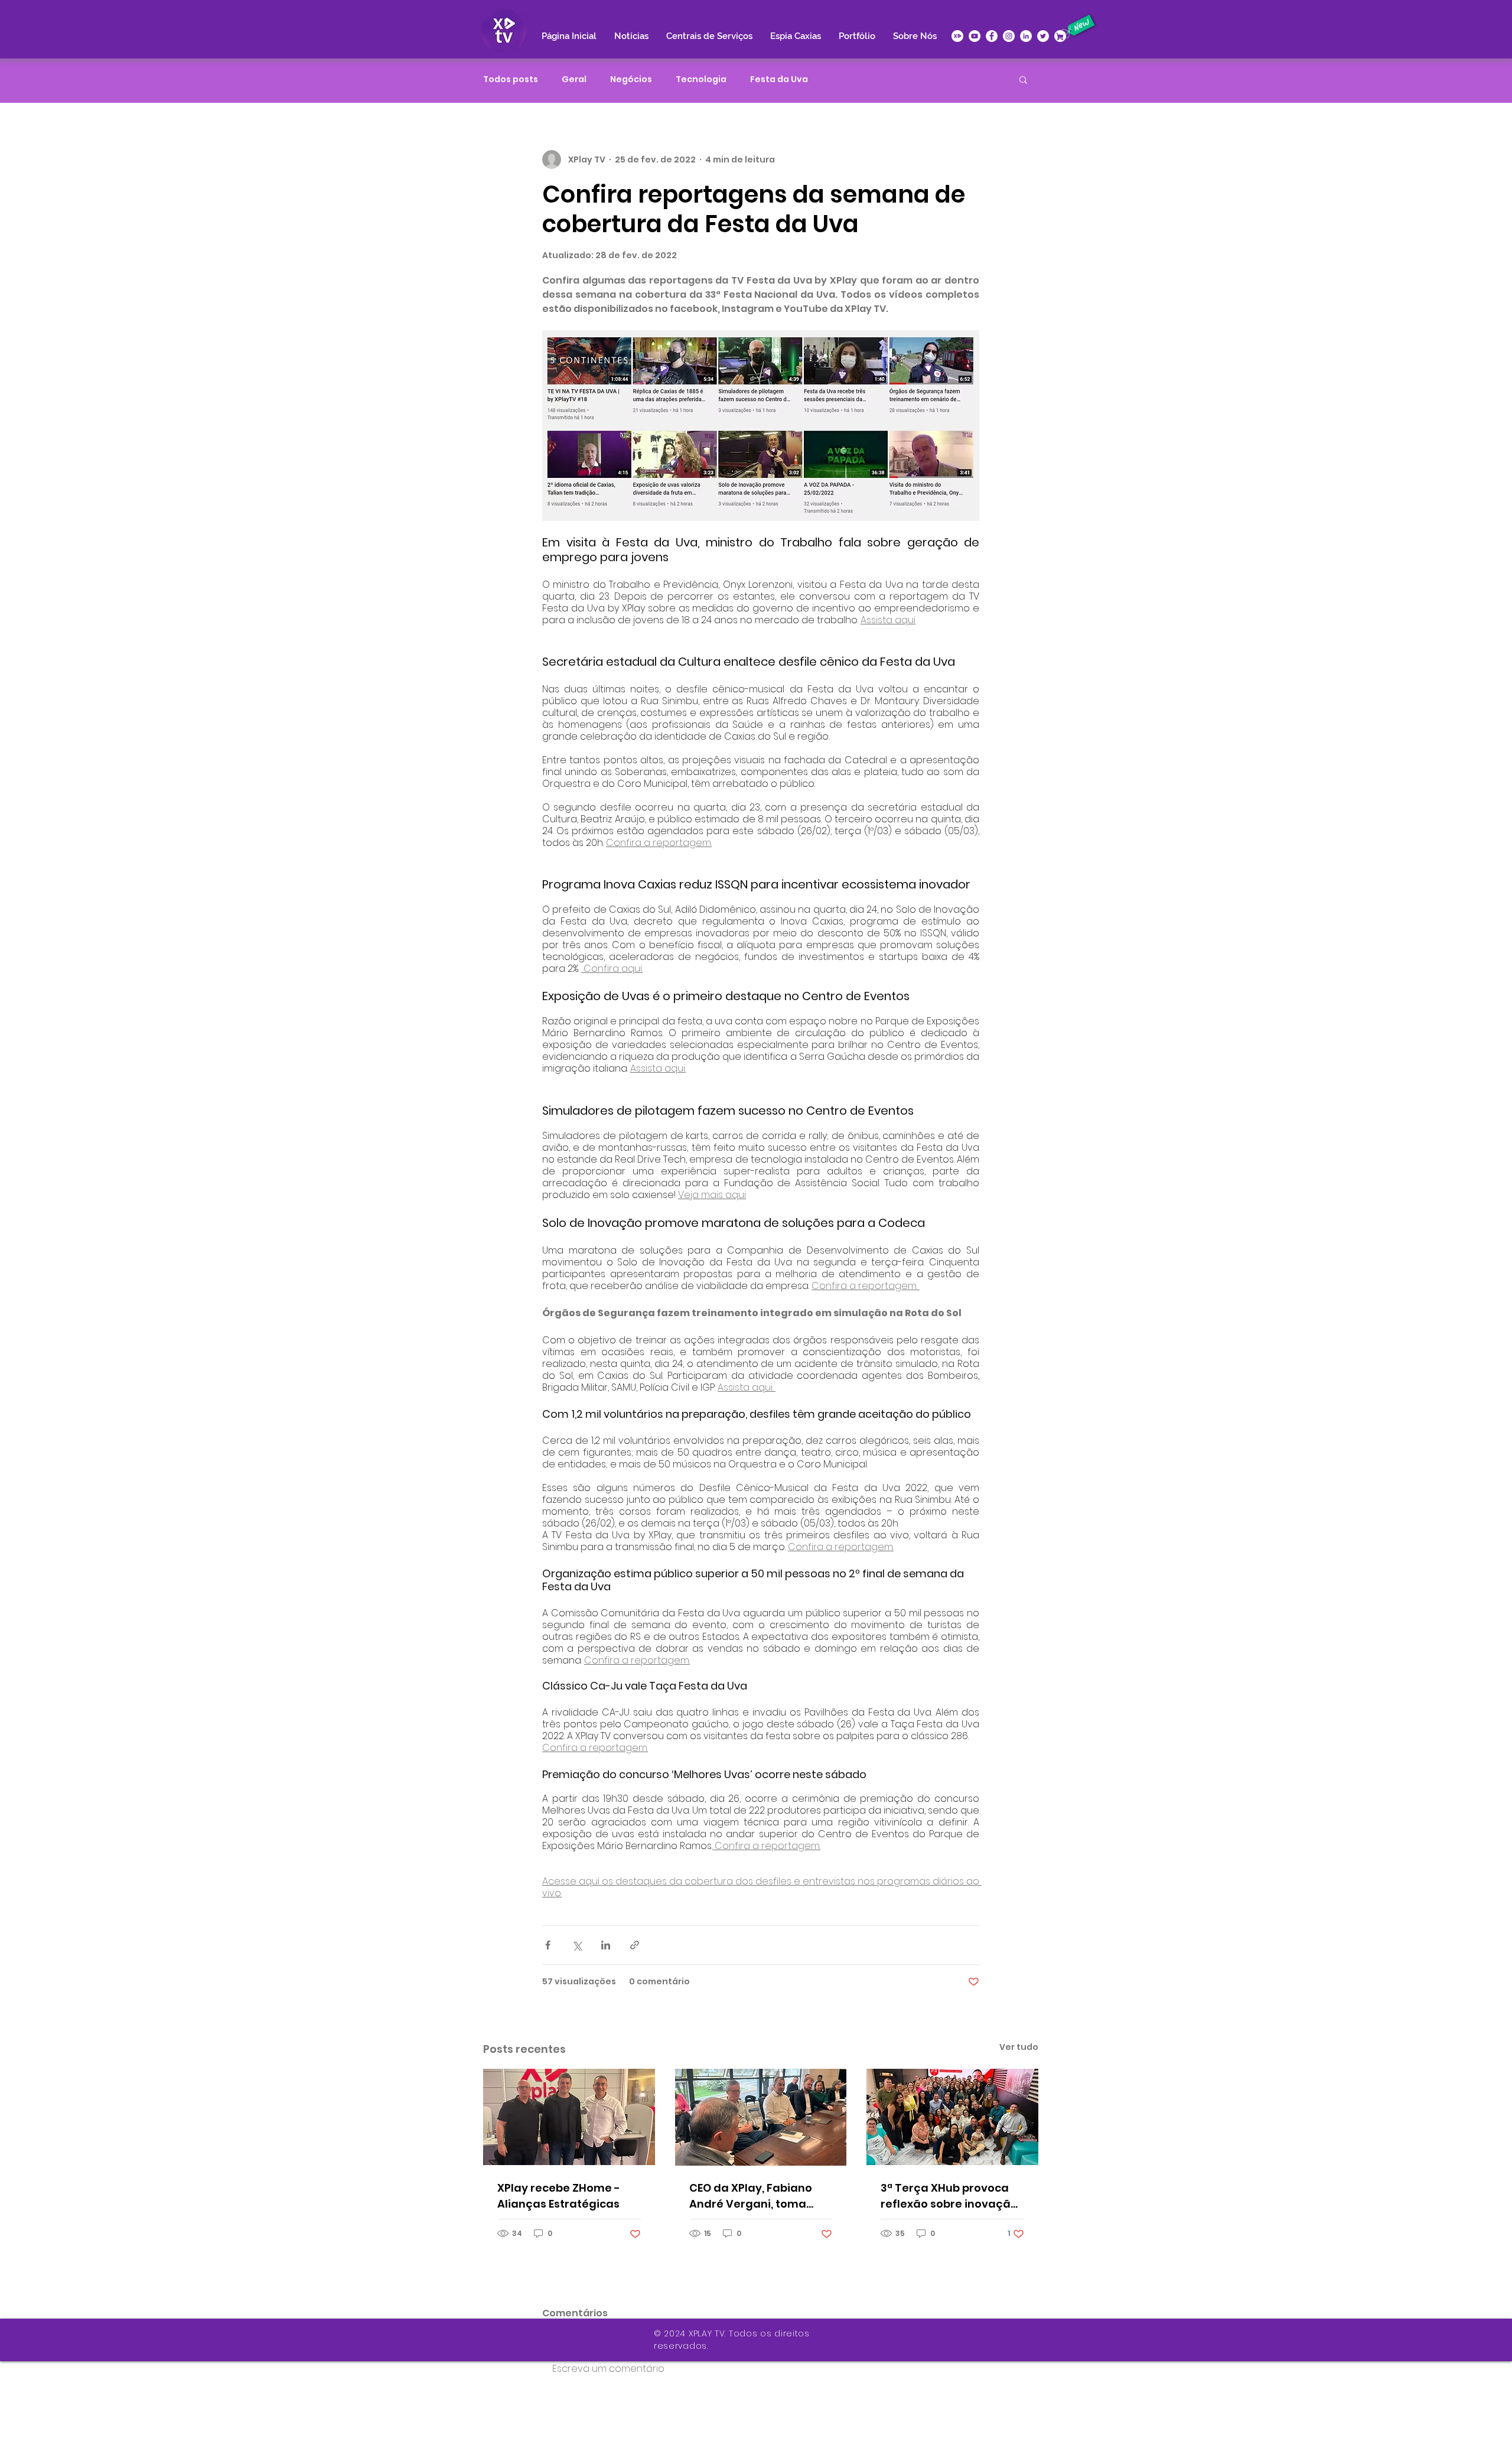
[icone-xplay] (957, 36)
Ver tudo (1019, 2047)
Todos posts (511, 79)
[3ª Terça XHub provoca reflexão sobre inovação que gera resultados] (952, 2117)
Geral (574, 79)
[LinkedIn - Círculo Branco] (1026, 36)
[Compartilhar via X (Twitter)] (577, 1945)
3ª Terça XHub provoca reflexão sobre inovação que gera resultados (949, 2196)
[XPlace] (1060, 36)
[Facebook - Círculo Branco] (992, 36)
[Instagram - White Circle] (1009, 36)
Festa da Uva (779, 79)
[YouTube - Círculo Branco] (975, 36)
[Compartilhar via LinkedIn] (606, 1945)
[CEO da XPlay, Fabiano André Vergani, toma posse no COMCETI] (761, 2117)
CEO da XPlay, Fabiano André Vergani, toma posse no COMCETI (751, 2196)
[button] (1023, 79)
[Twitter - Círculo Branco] (1043, 36)
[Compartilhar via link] (635, 1945)
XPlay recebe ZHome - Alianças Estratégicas (559, 2196)
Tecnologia (701, 79)
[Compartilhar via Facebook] (548, 1945)
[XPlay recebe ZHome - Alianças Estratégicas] (569, 2117)
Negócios (631, 79)
